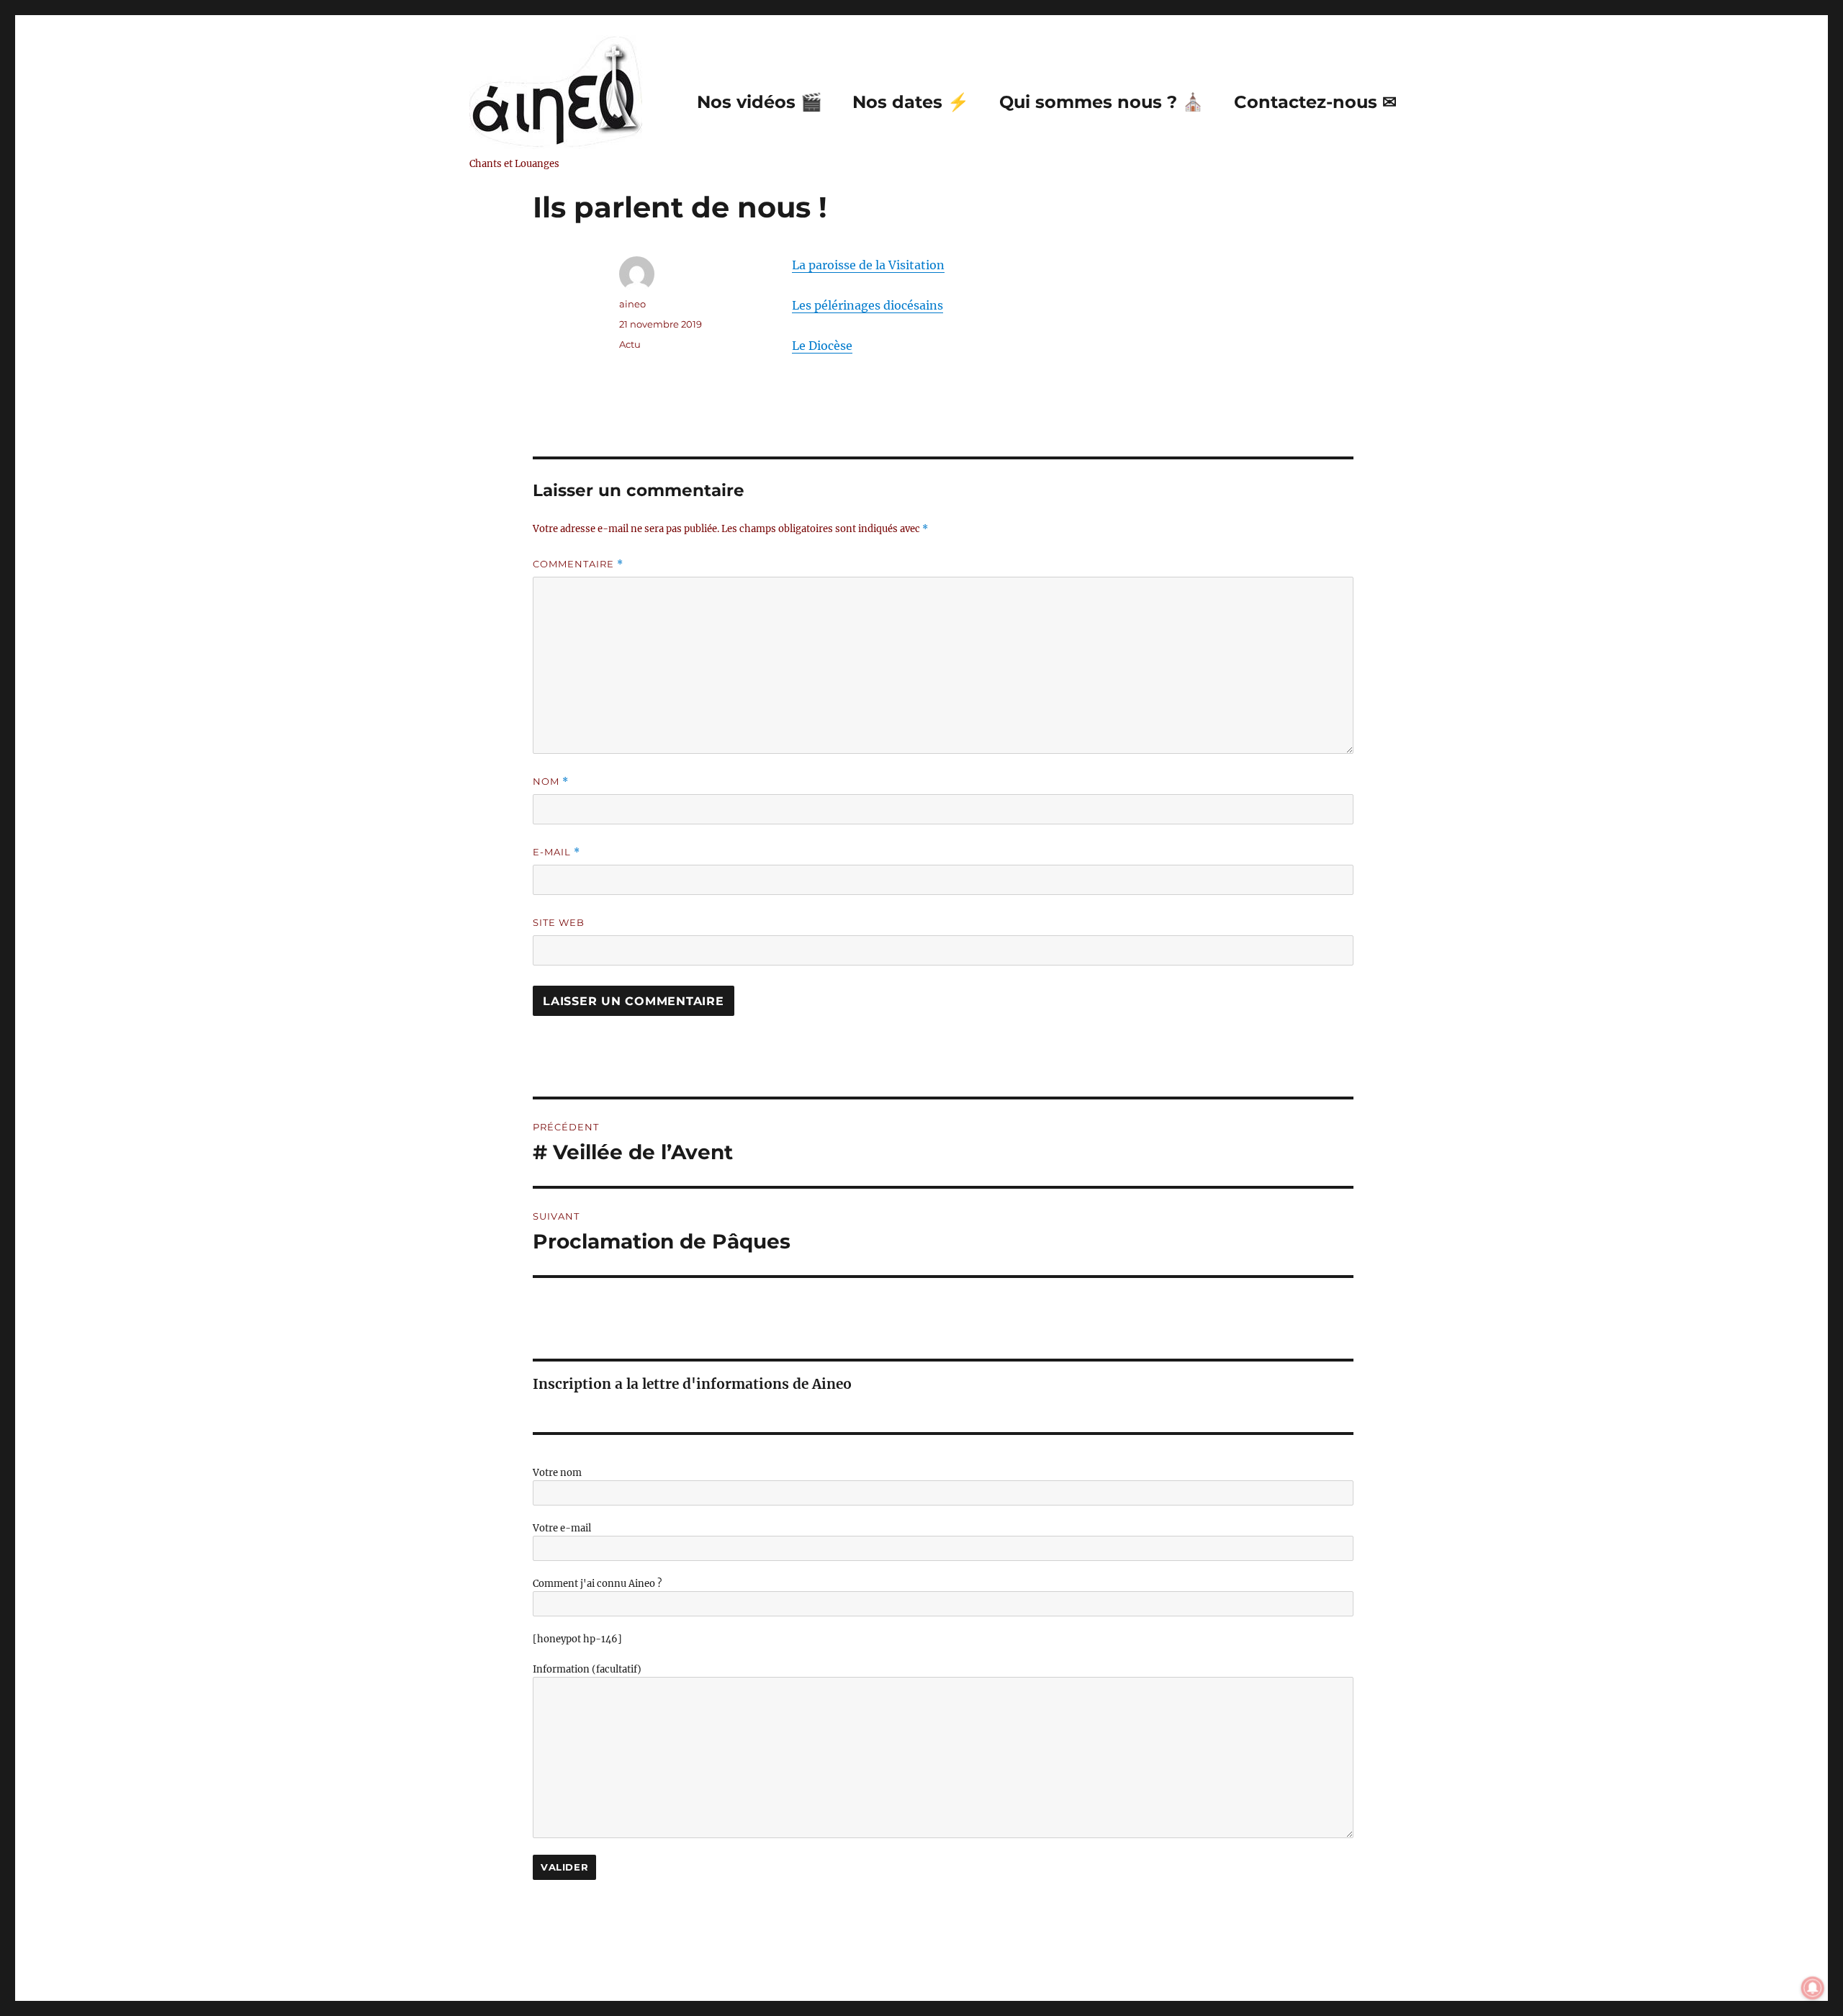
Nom (551, 782)
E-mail (556, 852)
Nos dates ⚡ (911, 102)
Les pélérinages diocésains (868, 305)
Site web (559, 922)
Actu (630, 344)
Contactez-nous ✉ (1315, 102)
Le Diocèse (822, 346)
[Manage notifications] (1813, 1988)
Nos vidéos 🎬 (760, 102)
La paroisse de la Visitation (868, 265)
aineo (632, 304)
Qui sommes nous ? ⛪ (1101, 102)
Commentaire (578, 564)
